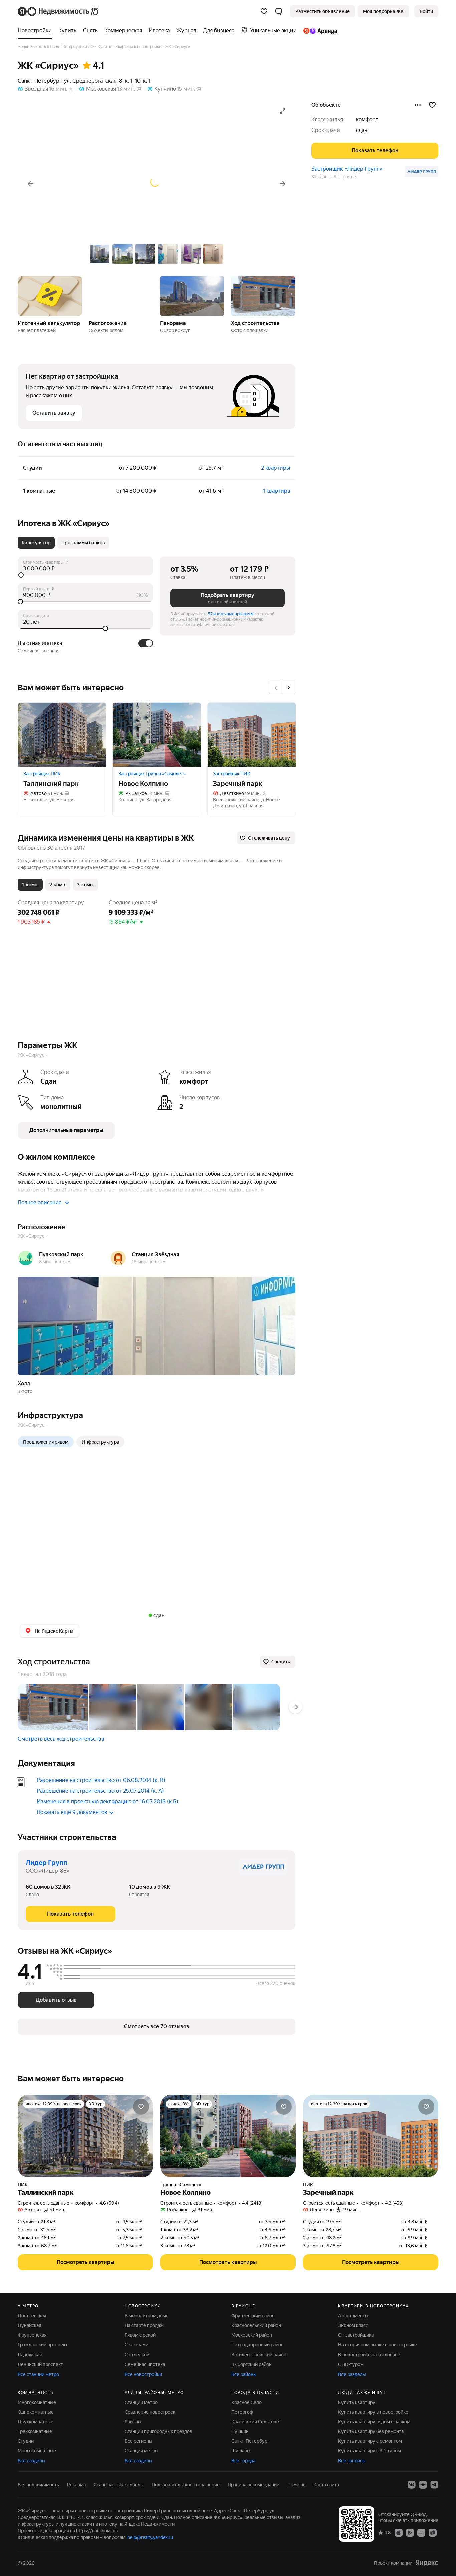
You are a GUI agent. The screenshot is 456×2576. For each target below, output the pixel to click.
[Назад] (30, 184)
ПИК (23, 2185)
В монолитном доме (147, 2316)
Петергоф (242, 2412)
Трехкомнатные (35, 2431)
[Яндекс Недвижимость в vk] (412, 2485)
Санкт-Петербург (40, 81)
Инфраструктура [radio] (100, 1442)
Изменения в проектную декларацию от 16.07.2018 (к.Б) (107, 1801)
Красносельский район (256, 2325)
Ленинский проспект (40, 2364)
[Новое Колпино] (157, 735)
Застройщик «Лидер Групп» (347, 169)
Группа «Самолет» (181, 2185)
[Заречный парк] (252, 735)
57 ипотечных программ (231, 614)
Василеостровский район (259, 2355)
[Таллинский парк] (62, 735)
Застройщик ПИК (42, 774)
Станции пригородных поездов (158, 2431)
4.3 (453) (394, 2203)
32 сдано (321, 177)
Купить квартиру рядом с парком (374, 2422)
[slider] (85, 575)
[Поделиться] (418, 105)
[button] (279, 11)
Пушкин (240, 2431)
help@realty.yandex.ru (150, 2537)
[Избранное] (264, 11)
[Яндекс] (427, 2563)
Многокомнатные (37, 2402)
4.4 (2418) (252, 2203)
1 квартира (277, 491)
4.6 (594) (109, 2203)
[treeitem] (36, 31)
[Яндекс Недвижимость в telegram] (434, 2485)
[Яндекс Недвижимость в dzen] (423, 2485)
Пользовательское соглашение (186, 2485)
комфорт (367, 119)
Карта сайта (326, 2485)
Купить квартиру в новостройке (373, 2412)
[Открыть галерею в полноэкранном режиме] (283, 111)
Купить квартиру (357, 2402)
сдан (362, 130)
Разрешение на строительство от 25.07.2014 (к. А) (100, 1791)
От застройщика (356, 2335)
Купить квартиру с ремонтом (370, 2441)
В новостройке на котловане (369, 2355)
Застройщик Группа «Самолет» (152, 774)
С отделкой (137, 2355)
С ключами (136, 2345)
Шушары (241, 2451)
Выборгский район (252, 2364)
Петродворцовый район (258, 2345)
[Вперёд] (283, 184)
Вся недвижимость (38, 2485)
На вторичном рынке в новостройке (378, 2345)
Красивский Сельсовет (256, 2422)
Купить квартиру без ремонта (371, 2431)
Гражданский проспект (43, 2345)
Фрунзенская (32, 2335)
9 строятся (346, 177)
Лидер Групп (47, 1863)
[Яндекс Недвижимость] (59, 11)
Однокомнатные (36, 2412)
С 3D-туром (351, 2364)
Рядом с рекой (140, 2335)
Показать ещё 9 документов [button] (72, 1812)
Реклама (76, 2485)
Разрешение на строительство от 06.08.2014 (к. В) (101, 1780)
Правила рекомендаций (254, 2485)
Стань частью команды (119, 2485)
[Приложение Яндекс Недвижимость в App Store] (399, 2532)
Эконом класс (353, 2325)
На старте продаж (144, 2325)
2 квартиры (276, 468)
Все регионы (138, 2441)
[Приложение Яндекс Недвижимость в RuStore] (433, 2532)
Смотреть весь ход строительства (61, 1739)
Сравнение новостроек (150, 2412)
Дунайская (29, 2325)
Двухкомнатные (36, 2422)
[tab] (36, 543)
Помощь (296, 2485)
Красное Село (247, 2402)
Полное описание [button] (40, 1202)
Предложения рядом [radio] (46, 1442)
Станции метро (141, 2402)
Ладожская (30, 2355)
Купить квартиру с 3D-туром (370, 2451)
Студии (26, 2441)
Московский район (252, 2335)
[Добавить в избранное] (432, 105)
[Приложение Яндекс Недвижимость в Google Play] (410, 2532)
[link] (426, 11)
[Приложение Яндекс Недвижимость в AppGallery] (421, 2532)
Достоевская (32, 2316)
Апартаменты (353, 2316)
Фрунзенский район (253, 2316)
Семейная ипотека (145, 2364)
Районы (133, 2422)
